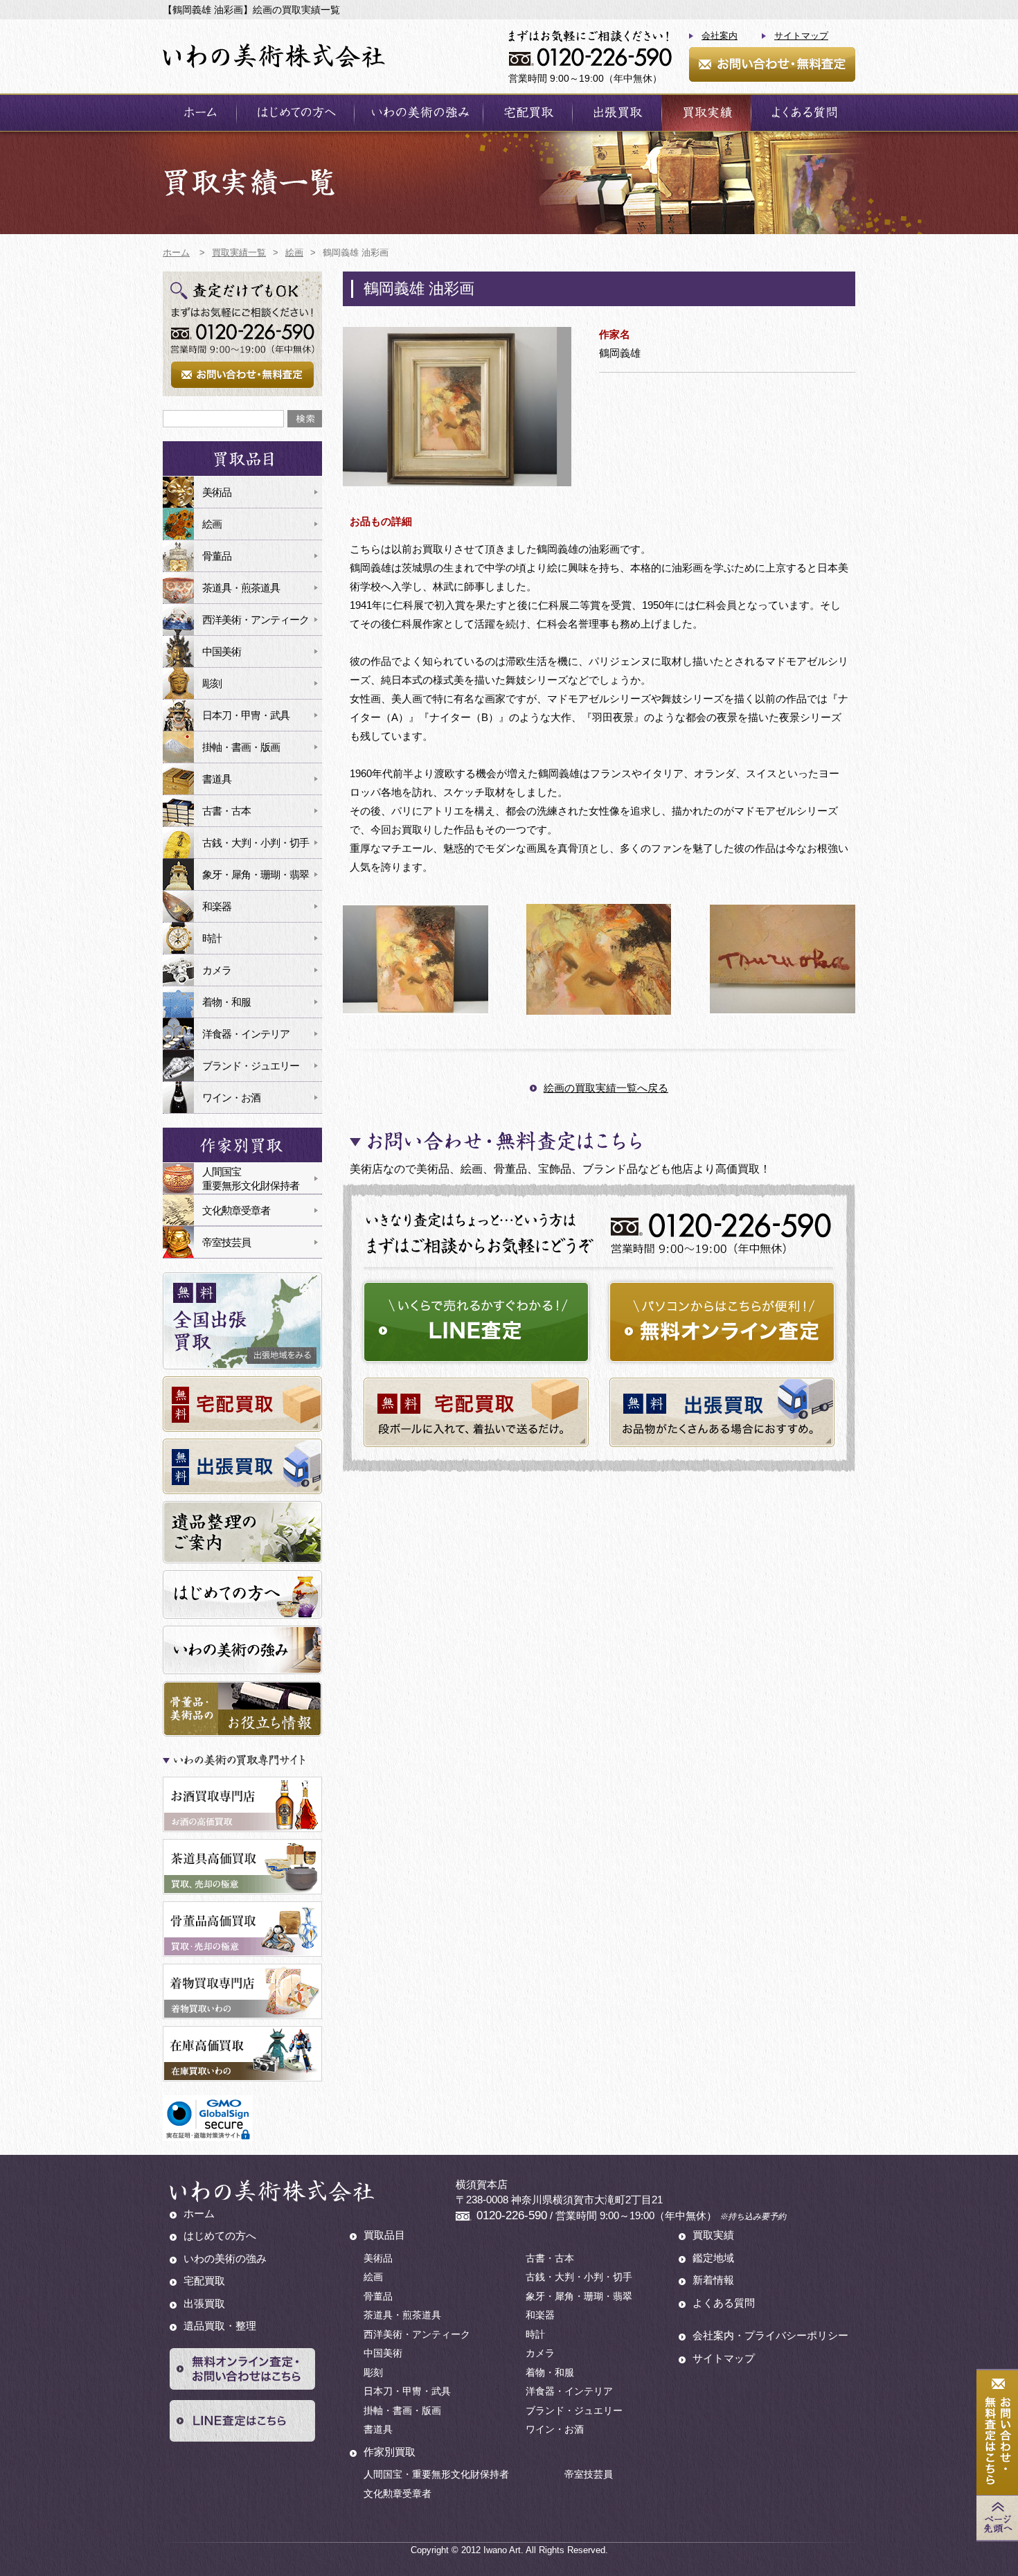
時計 (212, 938)
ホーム (199, 113)
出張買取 (617, 113)
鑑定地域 (713, 2258)
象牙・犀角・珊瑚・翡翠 (256, 874)
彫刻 (212, 683)
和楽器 (217, 906)
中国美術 (222, 651)
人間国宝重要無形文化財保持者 (251, 1179)
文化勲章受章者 (236, 1210)
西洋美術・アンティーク (256, 620)
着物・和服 (226, 1002)
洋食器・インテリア (246, 1034)
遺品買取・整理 (220, 2326)
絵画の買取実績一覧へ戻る (606, 1088)
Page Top (997, 2518)
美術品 (217, 492)
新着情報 (713, 2280)
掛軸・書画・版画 (241, 747)
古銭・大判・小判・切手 (256, 843)
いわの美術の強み (419, 113)
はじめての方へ (295, 113)
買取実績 (706, 113)
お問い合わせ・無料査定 (772, 64)
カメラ (217, 970)
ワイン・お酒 (231, 1098)
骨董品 (217, 556)
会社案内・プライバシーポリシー (770, 2335)
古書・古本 (226, 811)
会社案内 (720, 36)
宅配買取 (528, 113)
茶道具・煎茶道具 (241, 588)
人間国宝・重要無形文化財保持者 (436, 2474)
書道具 (217, 779)
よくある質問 (803, 113)
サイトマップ (801, 36)
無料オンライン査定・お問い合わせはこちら (242, 2369)
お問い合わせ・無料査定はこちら (997, 2433)
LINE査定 (476, 1322)
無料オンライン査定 (722, 1322)
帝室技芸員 (226, 1242)
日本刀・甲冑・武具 (246, 715)
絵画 (212, 524)
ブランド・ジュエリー (251, 1066)
